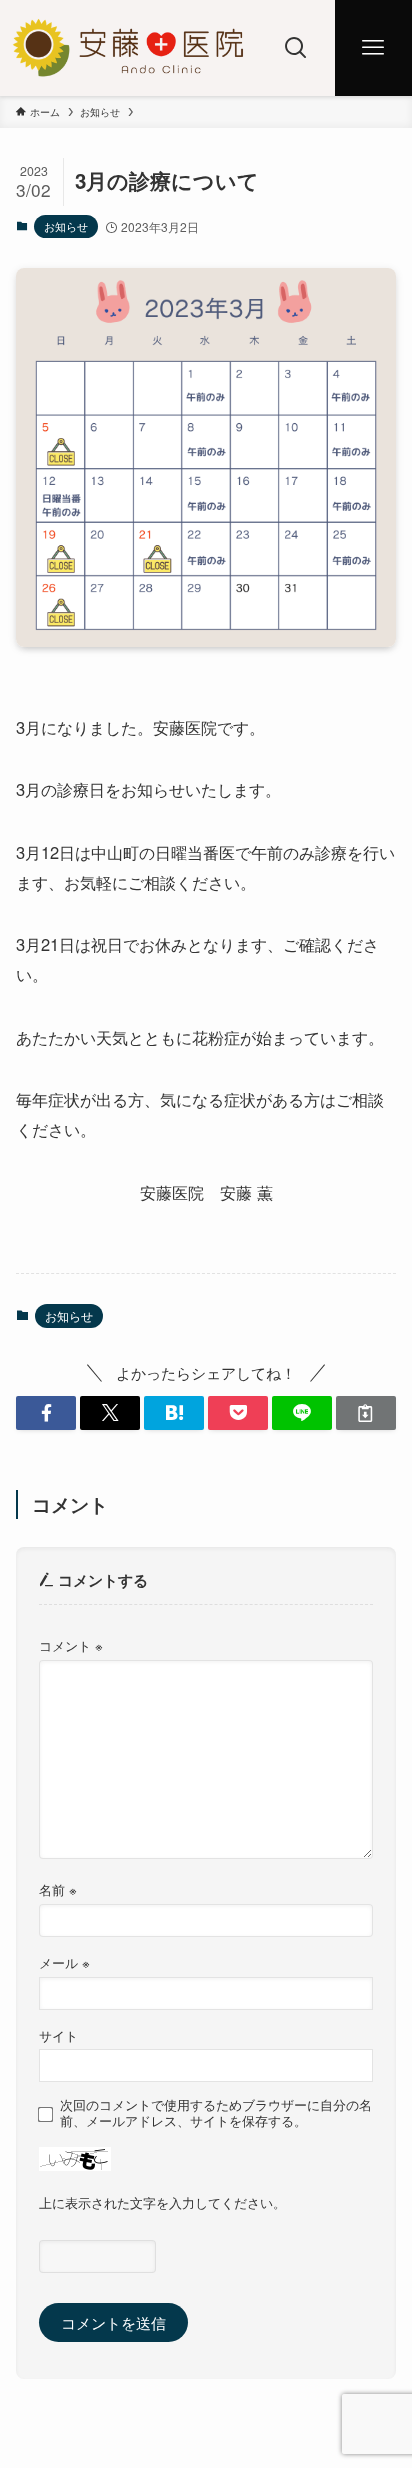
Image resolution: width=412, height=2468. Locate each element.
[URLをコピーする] (366, 1413)
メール (64, 1962)
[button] (46, 1413)
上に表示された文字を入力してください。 (162, 2202)
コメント (71, 1645)
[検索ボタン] (296, 48)
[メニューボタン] (373, 48)
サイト (58, 2035)
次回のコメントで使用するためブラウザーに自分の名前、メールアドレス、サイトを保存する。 (216, 2113)
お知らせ (66, 226)
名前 (58, 1889)
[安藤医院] (128, 48)
